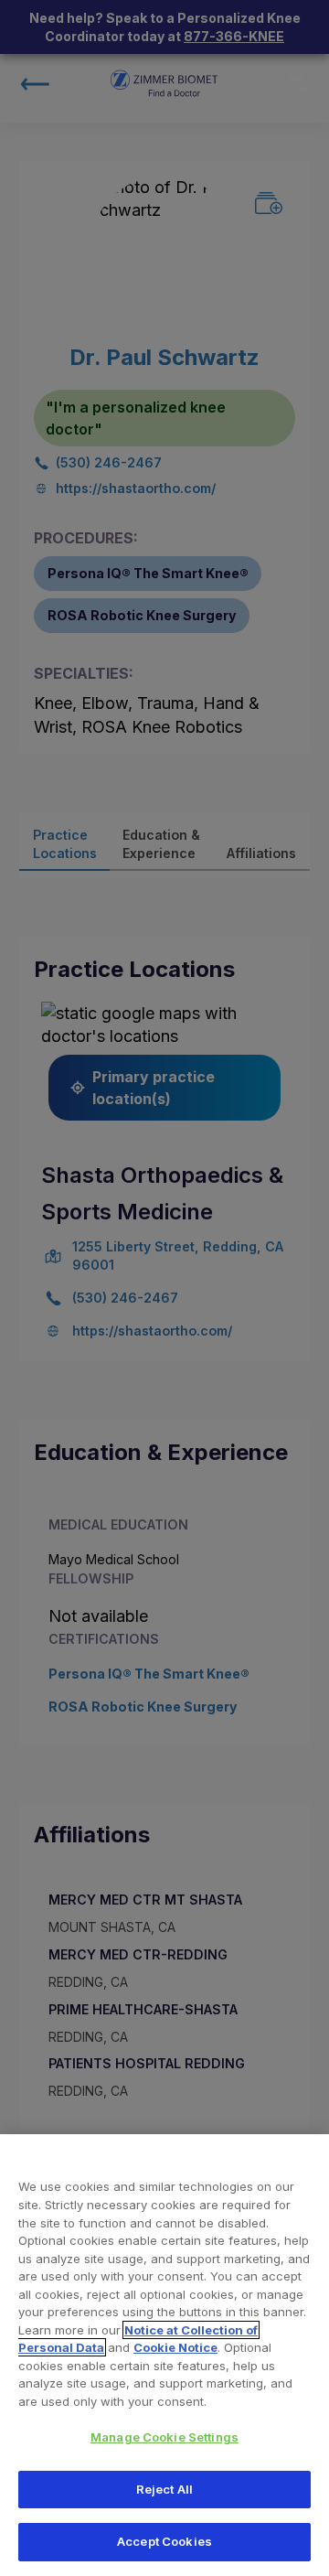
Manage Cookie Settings (164, 2437)
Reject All (164, 2489)
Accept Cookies (164, 2541)
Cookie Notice (175, 2347)
